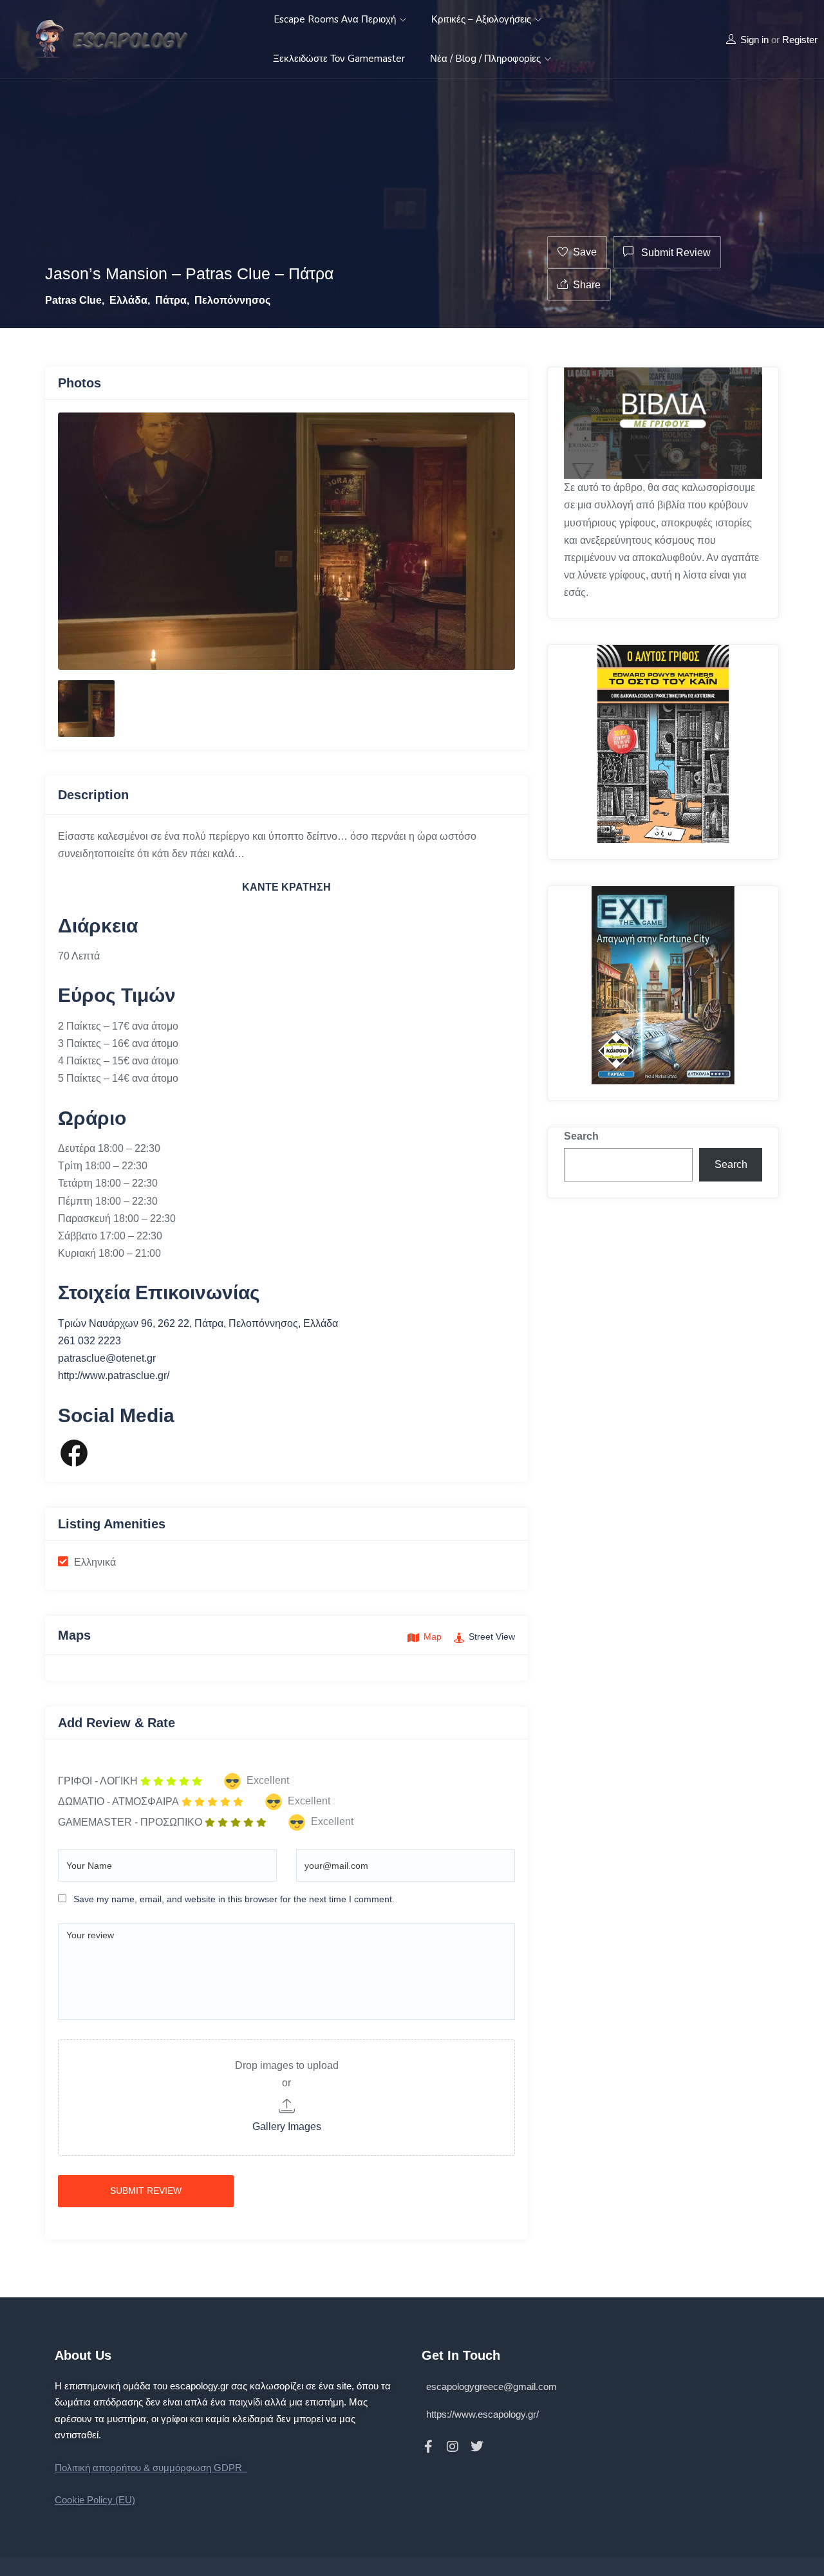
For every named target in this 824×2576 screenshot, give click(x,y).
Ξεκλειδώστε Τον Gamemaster (339, 59)
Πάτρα (171, 300)
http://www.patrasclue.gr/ (114, 1376)
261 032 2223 (89, 1341)
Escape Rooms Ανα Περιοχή (336, 19)
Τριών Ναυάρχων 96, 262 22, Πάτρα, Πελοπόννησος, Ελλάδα (198, 1323)
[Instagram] (453, 2447)
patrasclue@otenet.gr (107, 1358)
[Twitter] (477, 2447)
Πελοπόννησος (232, 300)
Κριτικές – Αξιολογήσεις (482, 19)
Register (800, 40)
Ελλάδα (128, 300)
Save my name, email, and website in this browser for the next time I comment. (234, 1899)
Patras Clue (73, 300)
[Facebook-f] (428, 2447)
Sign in (754, 40)
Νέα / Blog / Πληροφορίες (487, 59)
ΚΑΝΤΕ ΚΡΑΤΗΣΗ (286, 887)
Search (581, 1136)
